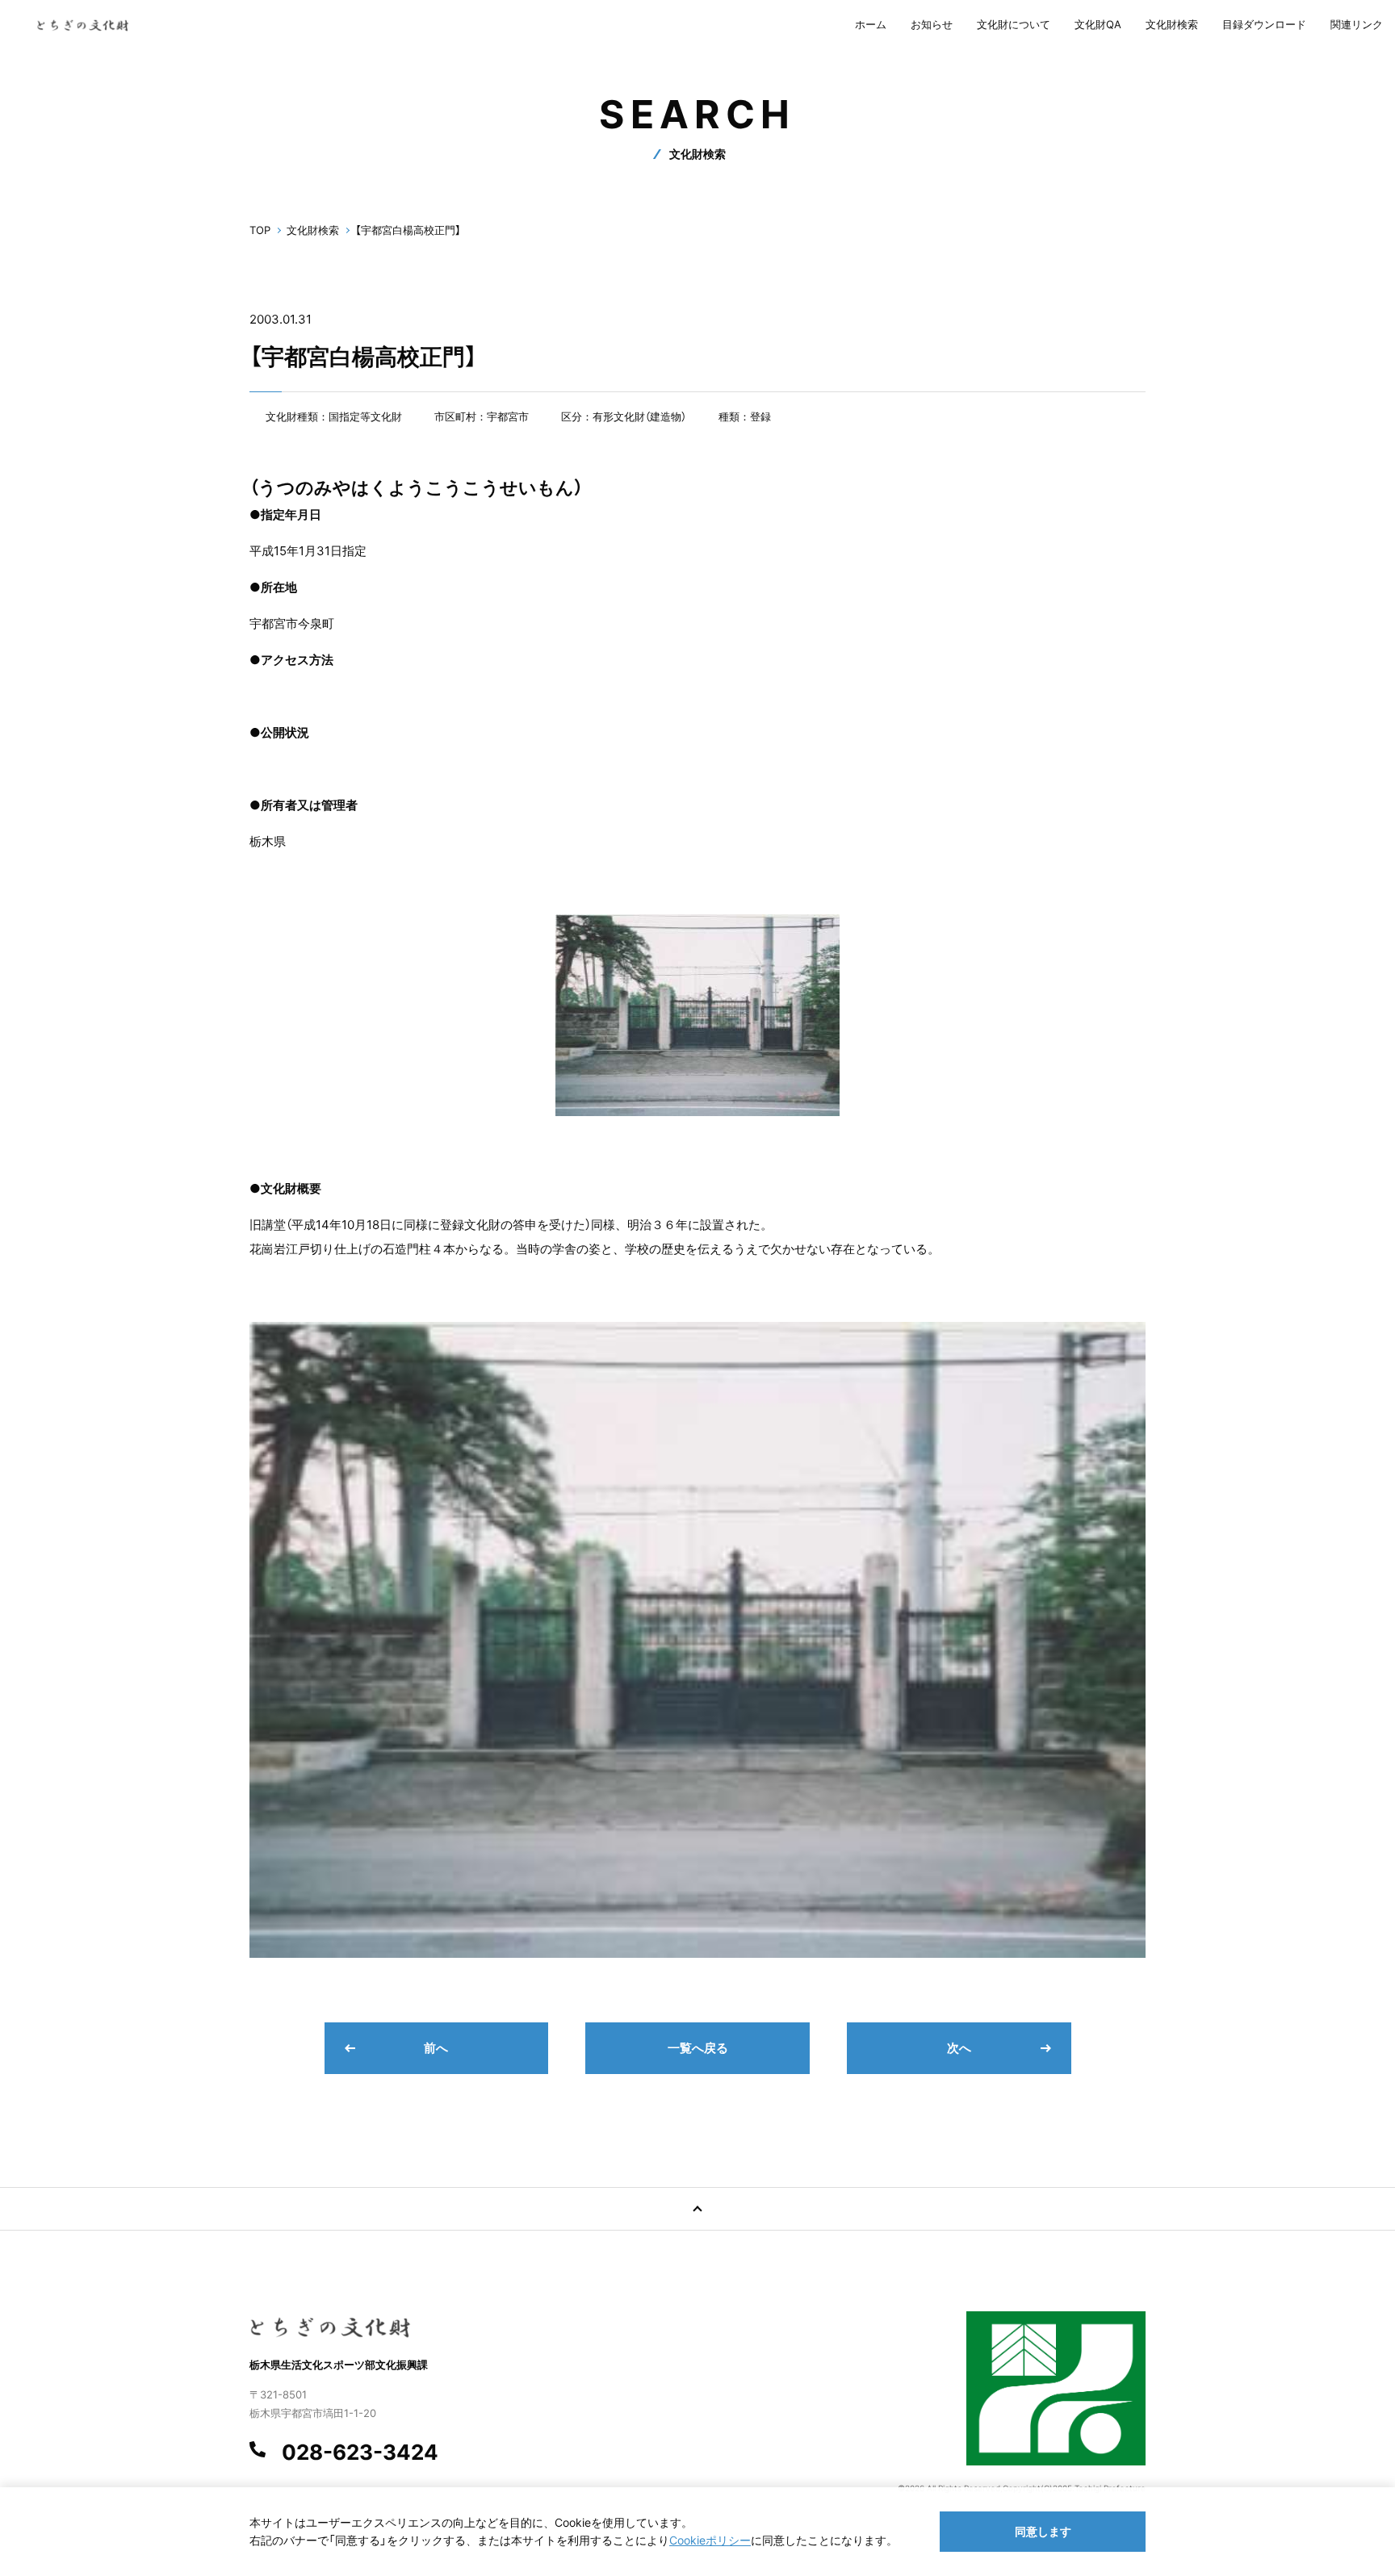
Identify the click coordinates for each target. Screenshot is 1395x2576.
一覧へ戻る (698, 2048)
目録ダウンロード (1264, 24)
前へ (436, 2048)
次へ (959, 2048)
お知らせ (932, 24)
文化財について (1014, 24)
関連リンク (1357, 24)
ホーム (871, 24)
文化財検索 (1172, 24)
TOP (260, 230)
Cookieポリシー (710, 2540)
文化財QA (1098, 24)
